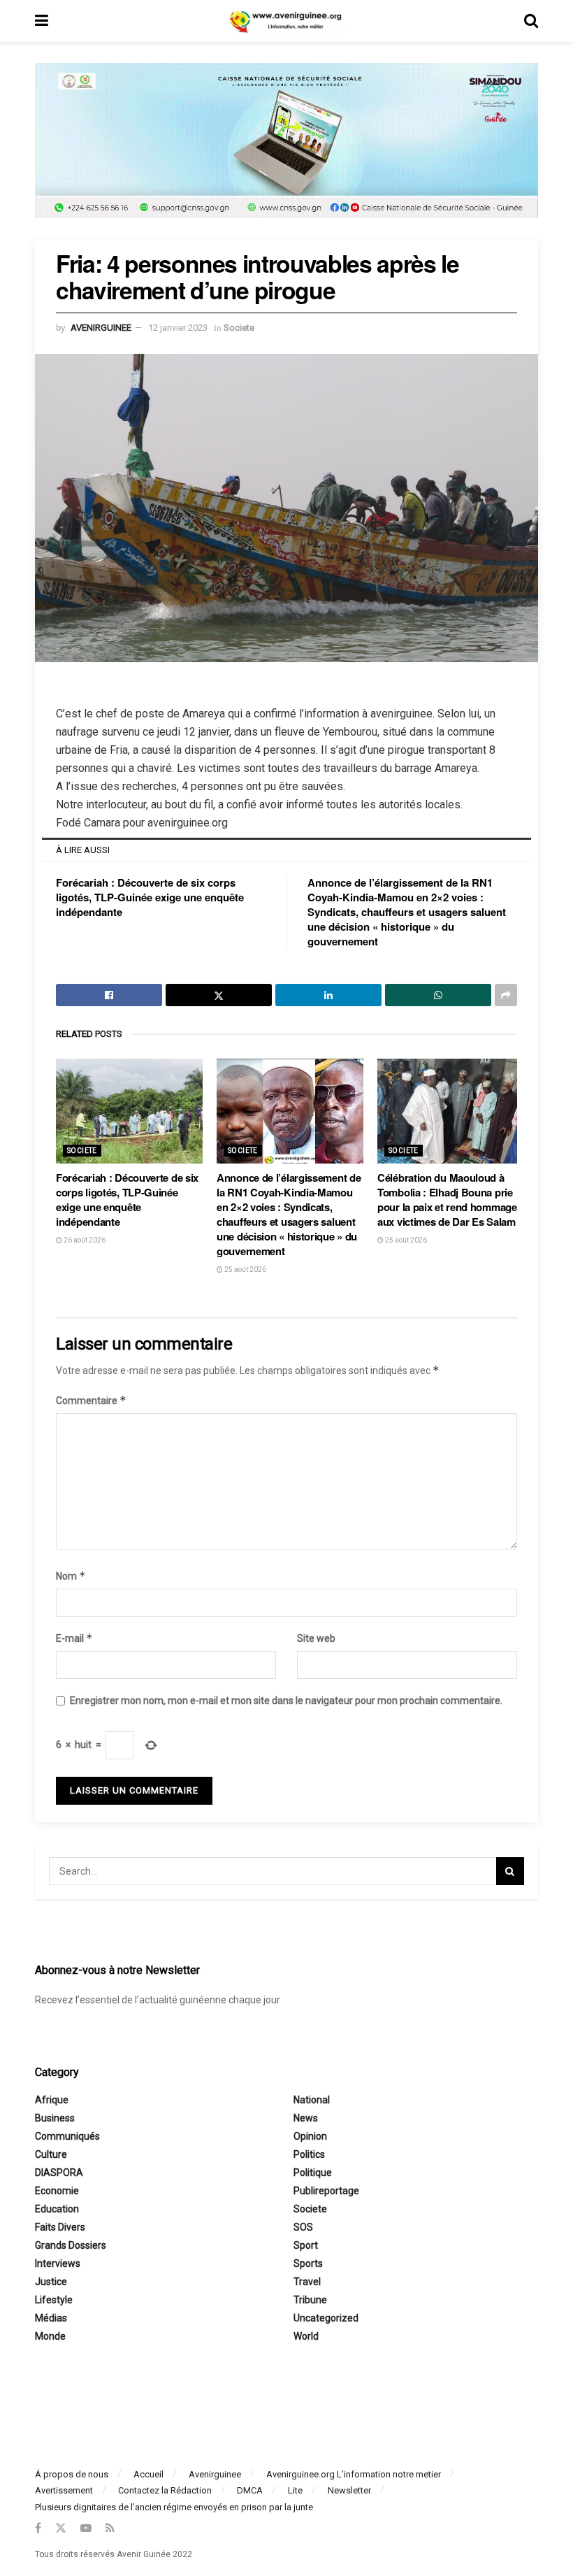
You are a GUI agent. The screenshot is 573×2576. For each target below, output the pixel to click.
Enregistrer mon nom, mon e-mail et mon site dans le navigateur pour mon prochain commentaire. (286, 1701)
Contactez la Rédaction (165, 2490)
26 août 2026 (84, 1240)
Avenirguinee (215, 2474)
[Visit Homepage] (286, 21)
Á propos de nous (72, 2474)
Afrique (52, 2100)
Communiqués (67, 2136)
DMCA (250, 2490)
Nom (71, 1576)
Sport (306, 2245)
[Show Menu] (42, 21)
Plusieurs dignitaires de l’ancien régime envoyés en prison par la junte (174, 2507)
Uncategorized (326, 2318)
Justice (51, 2282)
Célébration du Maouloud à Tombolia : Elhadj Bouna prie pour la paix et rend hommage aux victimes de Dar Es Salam (447, 1200)
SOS (303, 2227)
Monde (50, 2336)
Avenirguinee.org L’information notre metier (354, 2474)
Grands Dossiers (71, 2245)
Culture (51, 2154)
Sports (308, 2263)
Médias (51, 2318)
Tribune (310, 2300)
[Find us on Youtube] (86, 2528)
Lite (295, 2490)
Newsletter (349, 2490)
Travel (307, 2282)
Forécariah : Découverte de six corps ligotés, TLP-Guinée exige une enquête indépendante (150, 897)
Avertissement (64, 2490)
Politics (309, 2154)
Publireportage (326, 2191)
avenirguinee (101, 328)
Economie (57, 2191)
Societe (239, 328)
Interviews (58, 2263)
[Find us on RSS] (110, 2528)
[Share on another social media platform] (506, 995)
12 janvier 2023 (178, 328)
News (306, 2118)
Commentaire (91, 1400)
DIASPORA (59, 2173)
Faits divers (60, 2227)
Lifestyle (54, 2300)
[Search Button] (531, 21)
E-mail (74, 1638)
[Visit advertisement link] (286, 151)
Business (55, 2118)
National (312, 2100)
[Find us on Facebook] (38, 2528)
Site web (316, 1638)
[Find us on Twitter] (61, 2528)
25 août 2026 (245, 1269)
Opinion (310, 2136)
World (306, 2336)
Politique (313, 2173)
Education (57, 2209)
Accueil (148, 2474)
